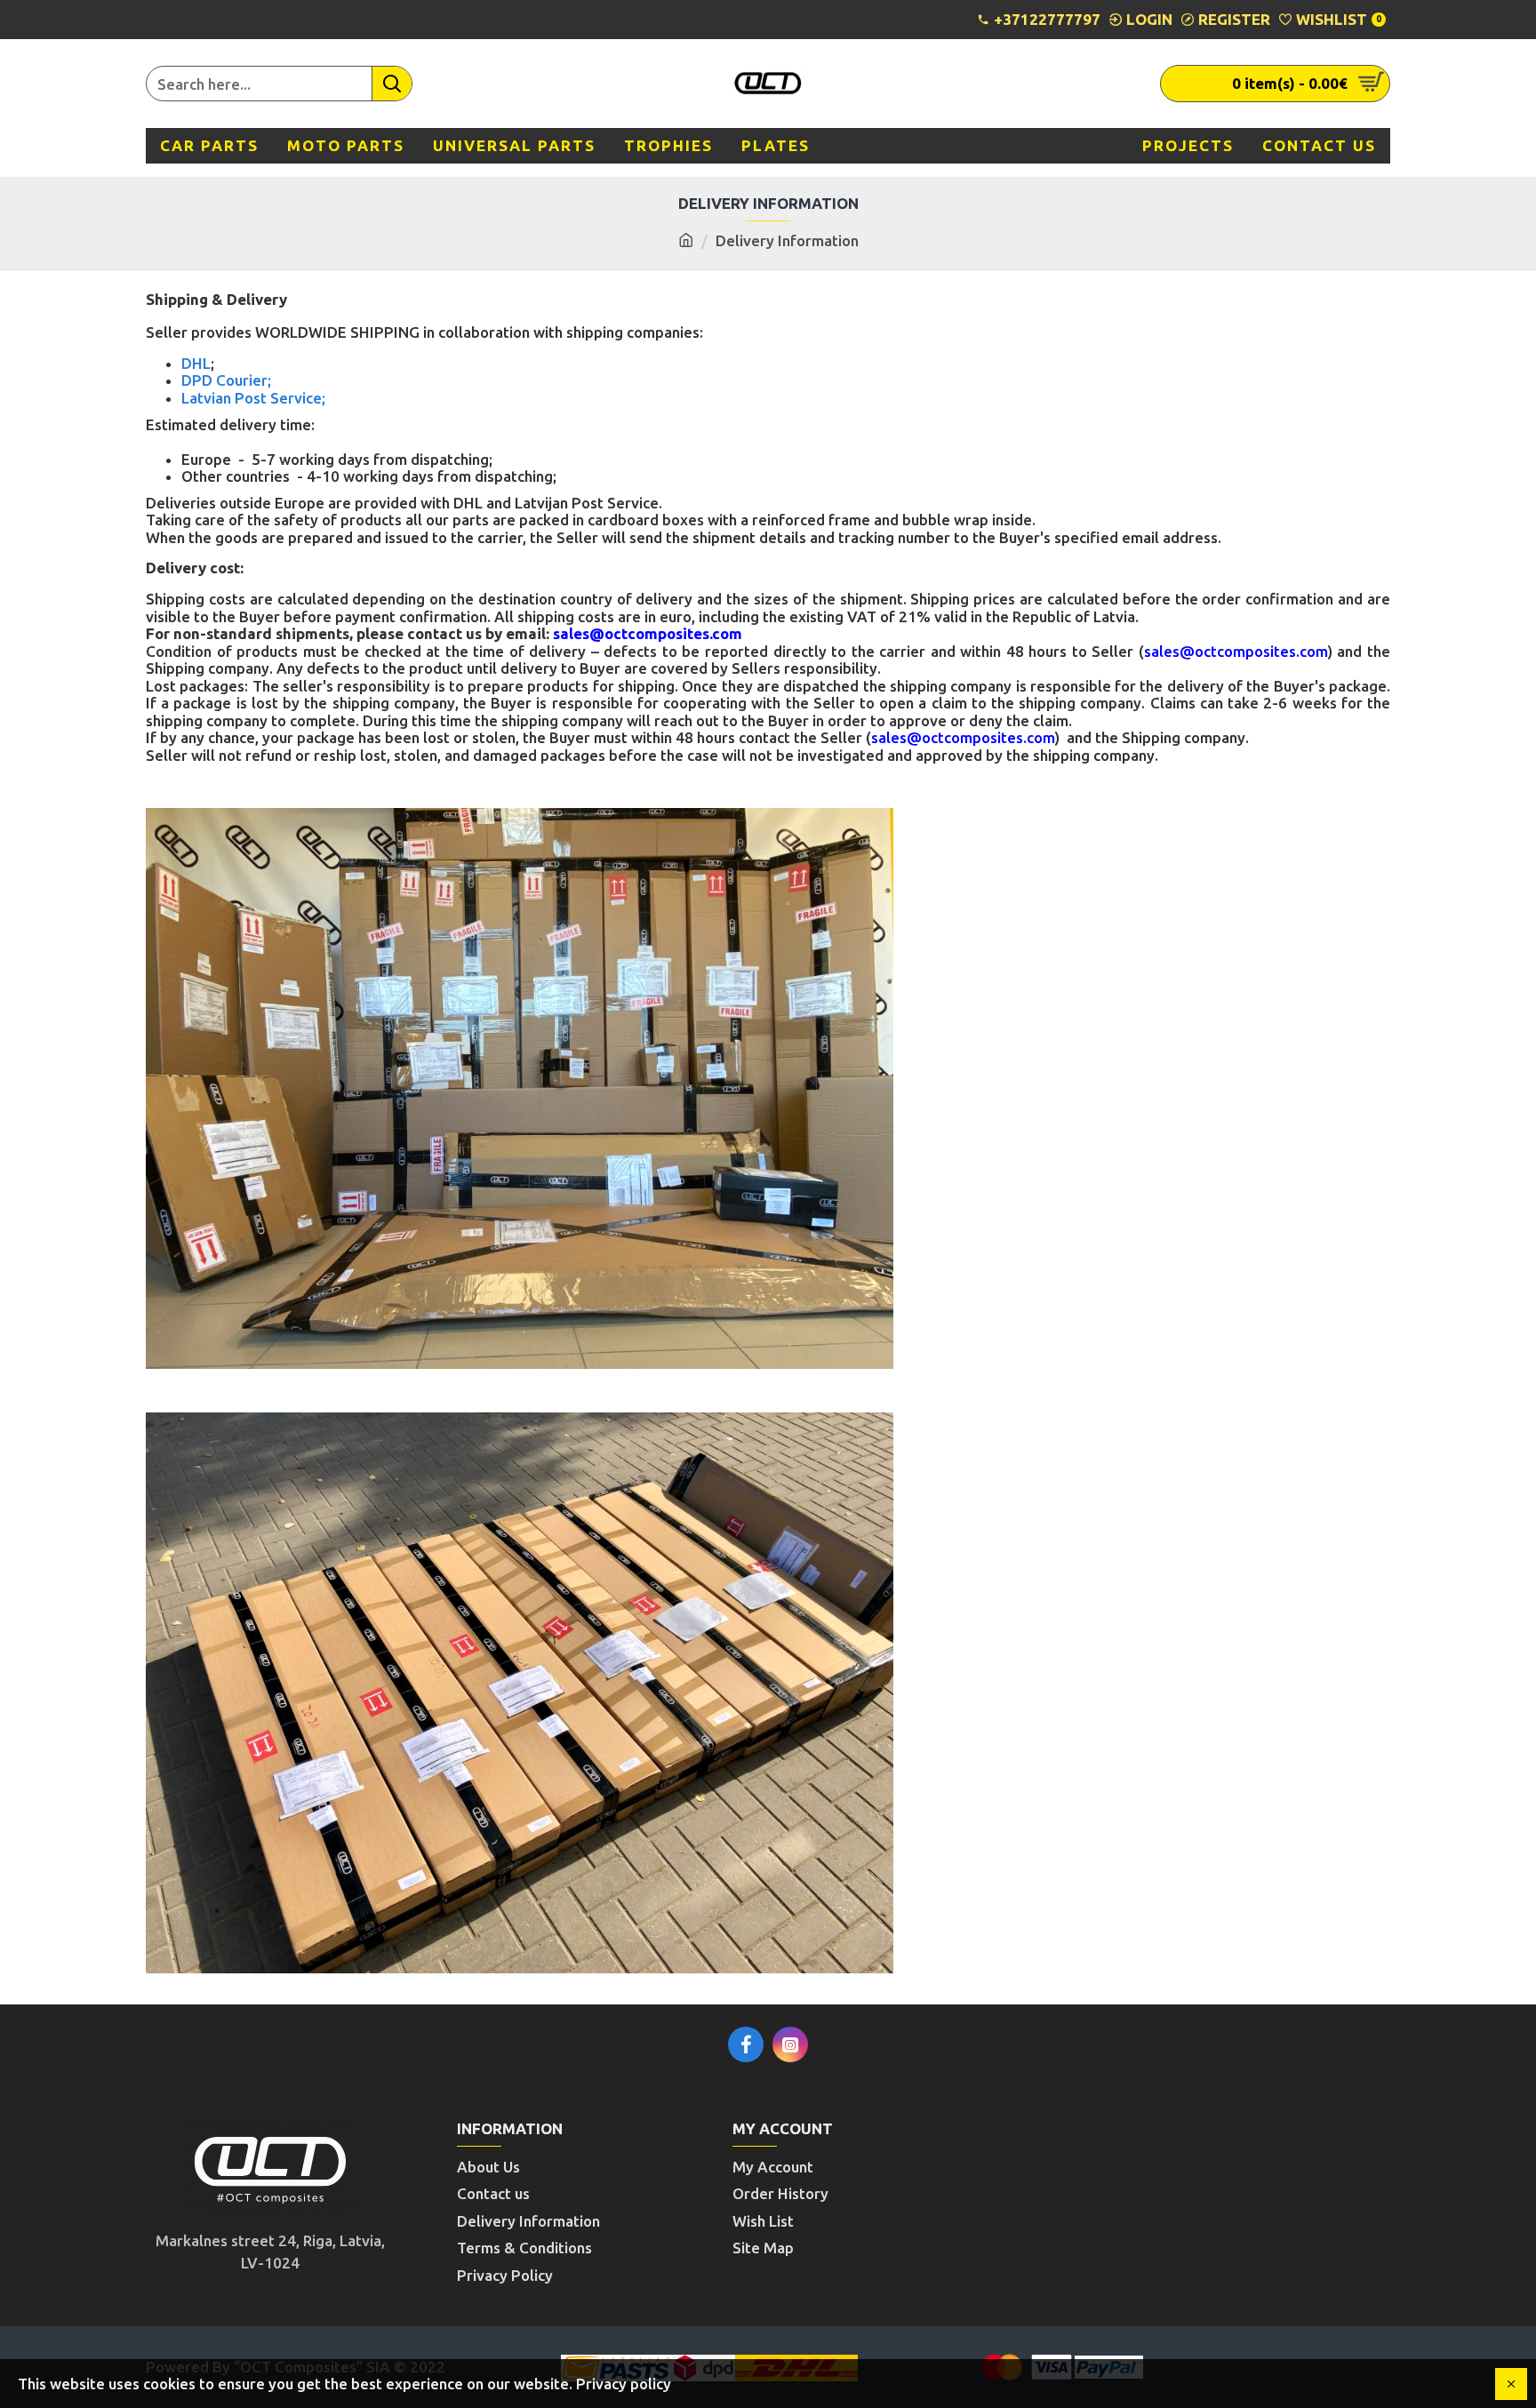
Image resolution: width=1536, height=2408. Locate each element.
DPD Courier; (226, 380)
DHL (196, 363)
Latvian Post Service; (253, 398)
